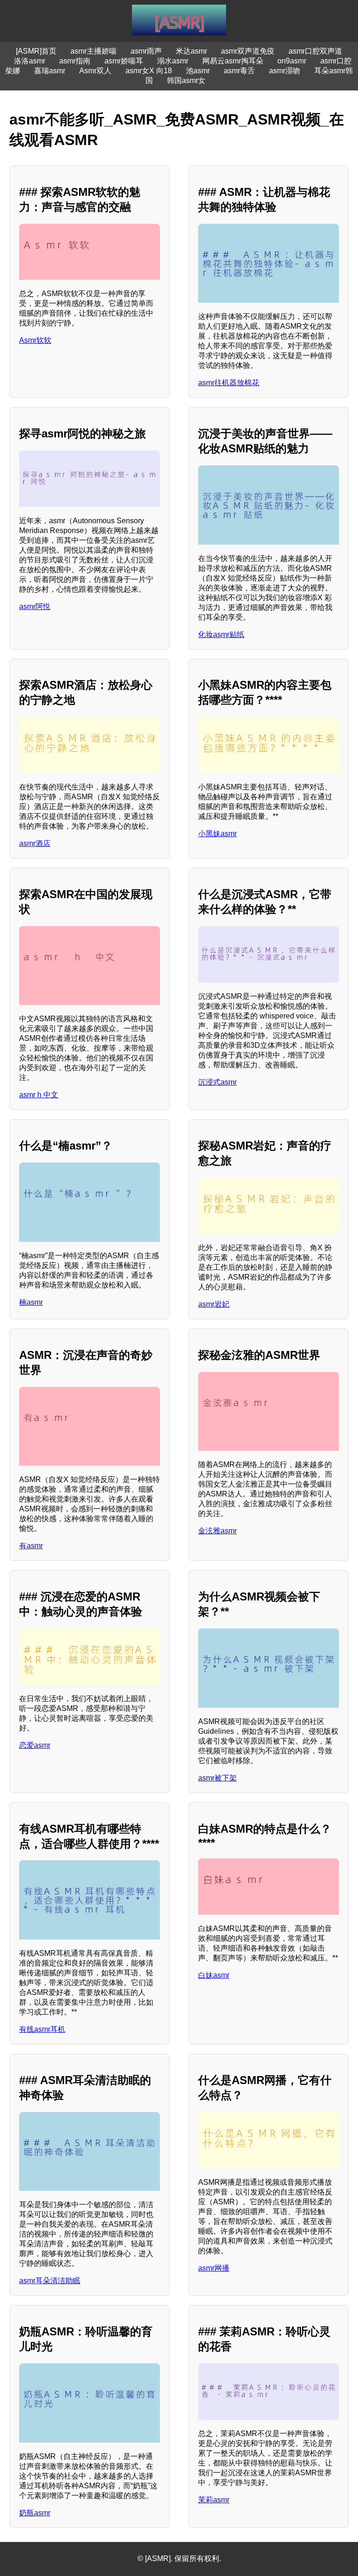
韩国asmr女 (186, 80)
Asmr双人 (95, 71)
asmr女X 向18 (149, 71)
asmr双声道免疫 (248, 51)
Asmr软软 (35, 340)
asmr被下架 (217, 1778)
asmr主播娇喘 (93, 51)
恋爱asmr (35, 1745)
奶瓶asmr (35, 2513)
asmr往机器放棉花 (229, 383)
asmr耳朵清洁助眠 (50, 2281)
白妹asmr (214, 1975)
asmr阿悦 (35, 606)
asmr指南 (75, 61)
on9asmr (292, 61)
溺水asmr (173, 61)
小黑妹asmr (217, 834)
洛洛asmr (30, 61)
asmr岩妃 (214, 1304)
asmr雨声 (146, 51)
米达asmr (191, 51)
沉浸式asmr (217, 1082)
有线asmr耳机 (42, 2029)
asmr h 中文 (39, 1095)
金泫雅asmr (217, 1531)
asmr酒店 (35, 843)
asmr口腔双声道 (315, 51)
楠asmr (31, 1302)
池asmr (198, 71)
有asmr (31, 1546)
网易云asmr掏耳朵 (233, 61)
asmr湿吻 (285, 71)
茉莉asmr (214, 2500)
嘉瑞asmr (50, 71)
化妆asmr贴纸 (221, 634)
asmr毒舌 (239, 71)
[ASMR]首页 (36, 51)
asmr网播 (214, 2268)
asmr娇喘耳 (124, 61)
